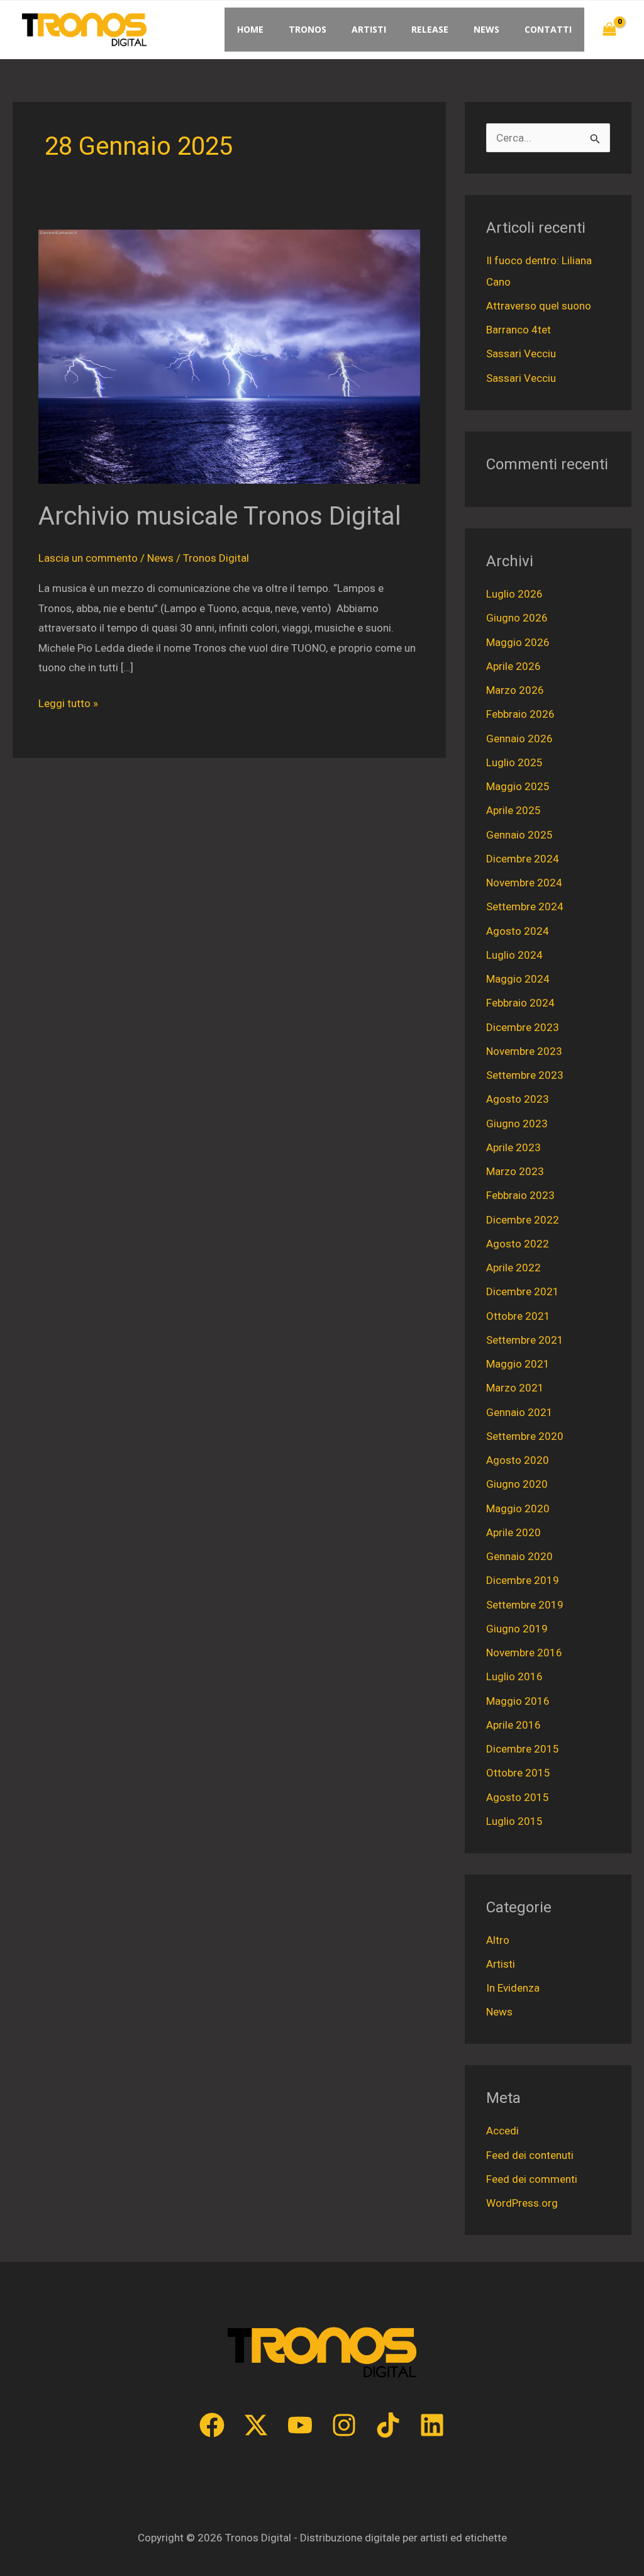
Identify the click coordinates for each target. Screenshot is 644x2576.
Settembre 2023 (525, 1075)
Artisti (369, 29)
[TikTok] (388, 2425)
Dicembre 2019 (523, 1580)
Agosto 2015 (518, 1797)
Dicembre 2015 (523, 1749)
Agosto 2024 (518, 931)
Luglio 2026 (514, 594)
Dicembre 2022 (523, 1220)
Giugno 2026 (517, 618)
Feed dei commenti (532, 2179)
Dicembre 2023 (523, 1027)
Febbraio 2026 (520, 714)
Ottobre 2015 (518, 1773)
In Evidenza (513, 1988)
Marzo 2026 (515, 690)
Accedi (502, 2131)
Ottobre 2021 (518, 1316)
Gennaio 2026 (519, 739)
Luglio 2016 (514, 1676)
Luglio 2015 (514, 1821)
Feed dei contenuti (530, 2155)
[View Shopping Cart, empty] (609, 30)
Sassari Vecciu (521, 354)
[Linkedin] (432, 2425)
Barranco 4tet (519, 330)
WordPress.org (522, 2203)
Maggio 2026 (518, 642)
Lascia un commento (88, 558)
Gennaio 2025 (519, 835)
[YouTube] (300, 2425)
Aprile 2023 (514, 1147)
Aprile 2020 (514, 1532)
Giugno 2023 (517, 1124)
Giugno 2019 (517, 1629)
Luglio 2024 (514, 955)
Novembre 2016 (524, 1653)
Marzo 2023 (515, 1171)
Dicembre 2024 (523, 859)
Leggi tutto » (68, 702)
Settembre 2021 (525, 1340)
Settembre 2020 (525, 1436)
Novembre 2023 (524, 1051)
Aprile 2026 (514, 666)
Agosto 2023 (518, 1099)
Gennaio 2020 (519, 1556)
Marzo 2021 (515, 1388)
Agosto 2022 (518, 1244)
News (486, 29)
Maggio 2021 (518, 1364)
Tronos (308, 29)
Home (250, 29)
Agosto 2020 (518, 1460)
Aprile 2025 (514, 810)
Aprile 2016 (514, 1725)
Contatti (548, 29)
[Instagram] (344, 2425)
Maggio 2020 (518, 1508)
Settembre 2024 (525, 906)
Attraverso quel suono (539, 306)
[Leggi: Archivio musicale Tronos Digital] (229, 356)
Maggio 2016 (518, 1701)
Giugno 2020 (517, 1484)
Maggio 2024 (518, 979)
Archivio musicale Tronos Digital (220, 516)
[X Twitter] (256, 2425)
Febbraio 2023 (520, 1195)
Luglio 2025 (514, 762)
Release (430, 29)
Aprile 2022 (514, 1268)
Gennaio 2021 (519, 1412)
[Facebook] (212, 2425)
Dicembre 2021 (523, 1291)
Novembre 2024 (524, 883)
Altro (498, 1940)
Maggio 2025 (518, 786)
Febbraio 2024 (520, 1003)
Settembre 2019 (525, 1605)
